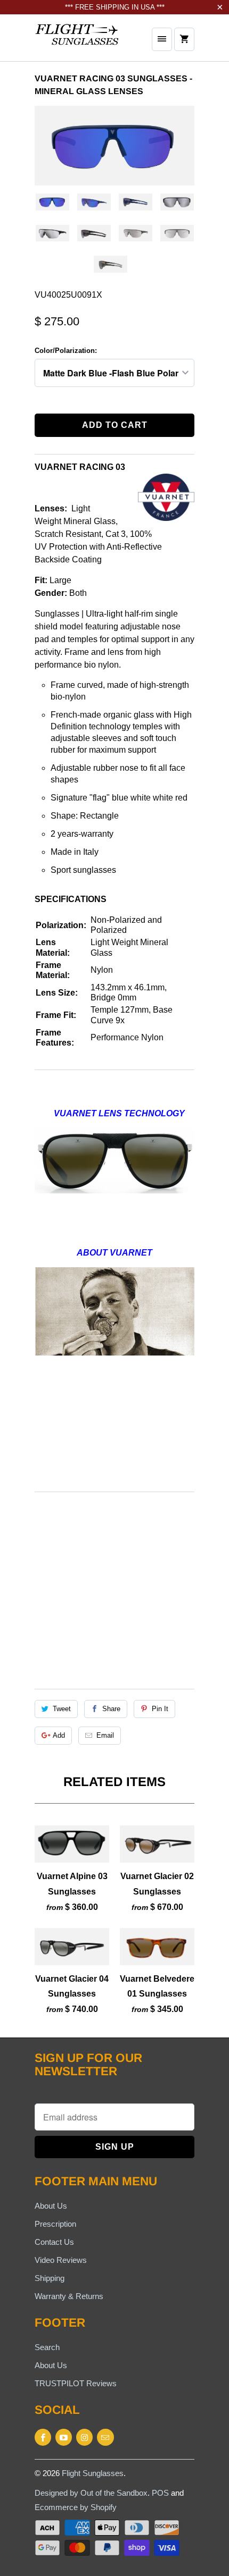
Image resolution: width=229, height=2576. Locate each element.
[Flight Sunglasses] (77, 42)
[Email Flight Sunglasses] (105, 2437)
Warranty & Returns (69, 2296)
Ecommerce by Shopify (76, 2507)
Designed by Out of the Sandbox (91, 2493)
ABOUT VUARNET (114, 1253)
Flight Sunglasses (93, 2473)
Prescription (55, 2224)
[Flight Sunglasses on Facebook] (43, 2437)
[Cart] (184, 39)
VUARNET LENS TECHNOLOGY (119, 1113)
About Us (51, 2206)
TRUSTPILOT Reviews (76, 2383)
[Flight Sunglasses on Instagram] (84, 2437)
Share (111, 1709)
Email (105, 1735)
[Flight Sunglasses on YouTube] (64, 2437)
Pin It (160, 1709)
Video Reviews (61, 2260)
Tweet (62, 1709)
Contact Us (54, 2242)
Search (47, 2347)
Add (59, 1735)
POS (160, 2493)
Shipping (50, 2278)
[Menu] (162, 39)
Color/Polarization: (66, 351)
